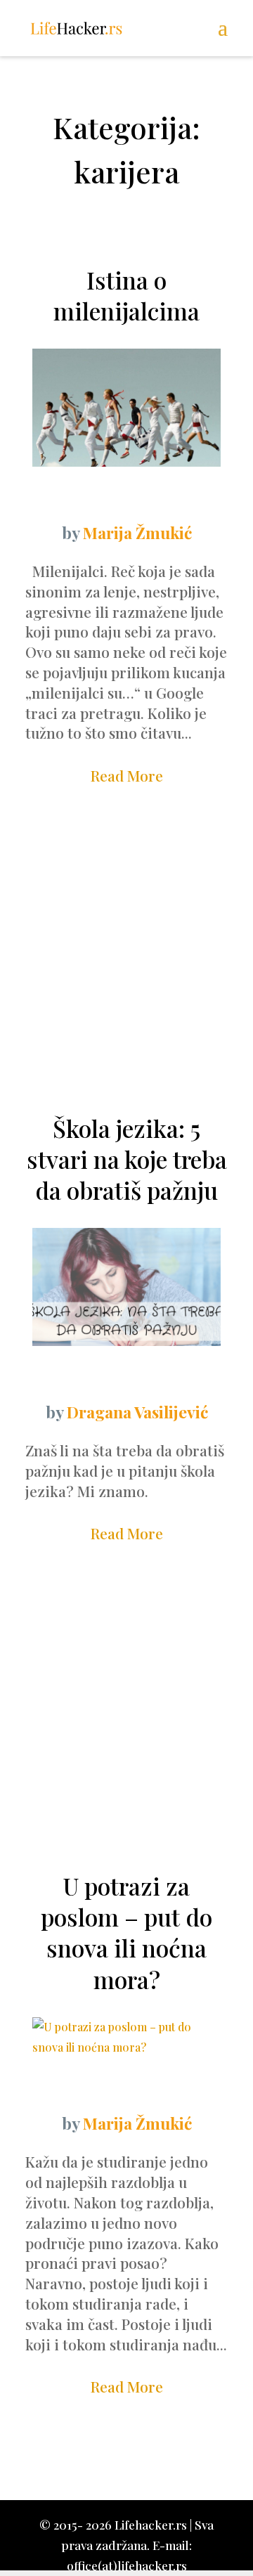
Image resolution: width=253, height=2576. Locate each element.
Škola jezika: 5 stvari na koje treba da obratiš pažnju (127, 1159)
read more (127, 775)
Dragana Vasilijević (137, 1412)
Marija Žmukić (137, 532)
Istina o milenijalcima (126, 295)
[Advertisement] (126, 959)
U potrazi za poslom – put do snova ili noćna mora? (126, 1933)
